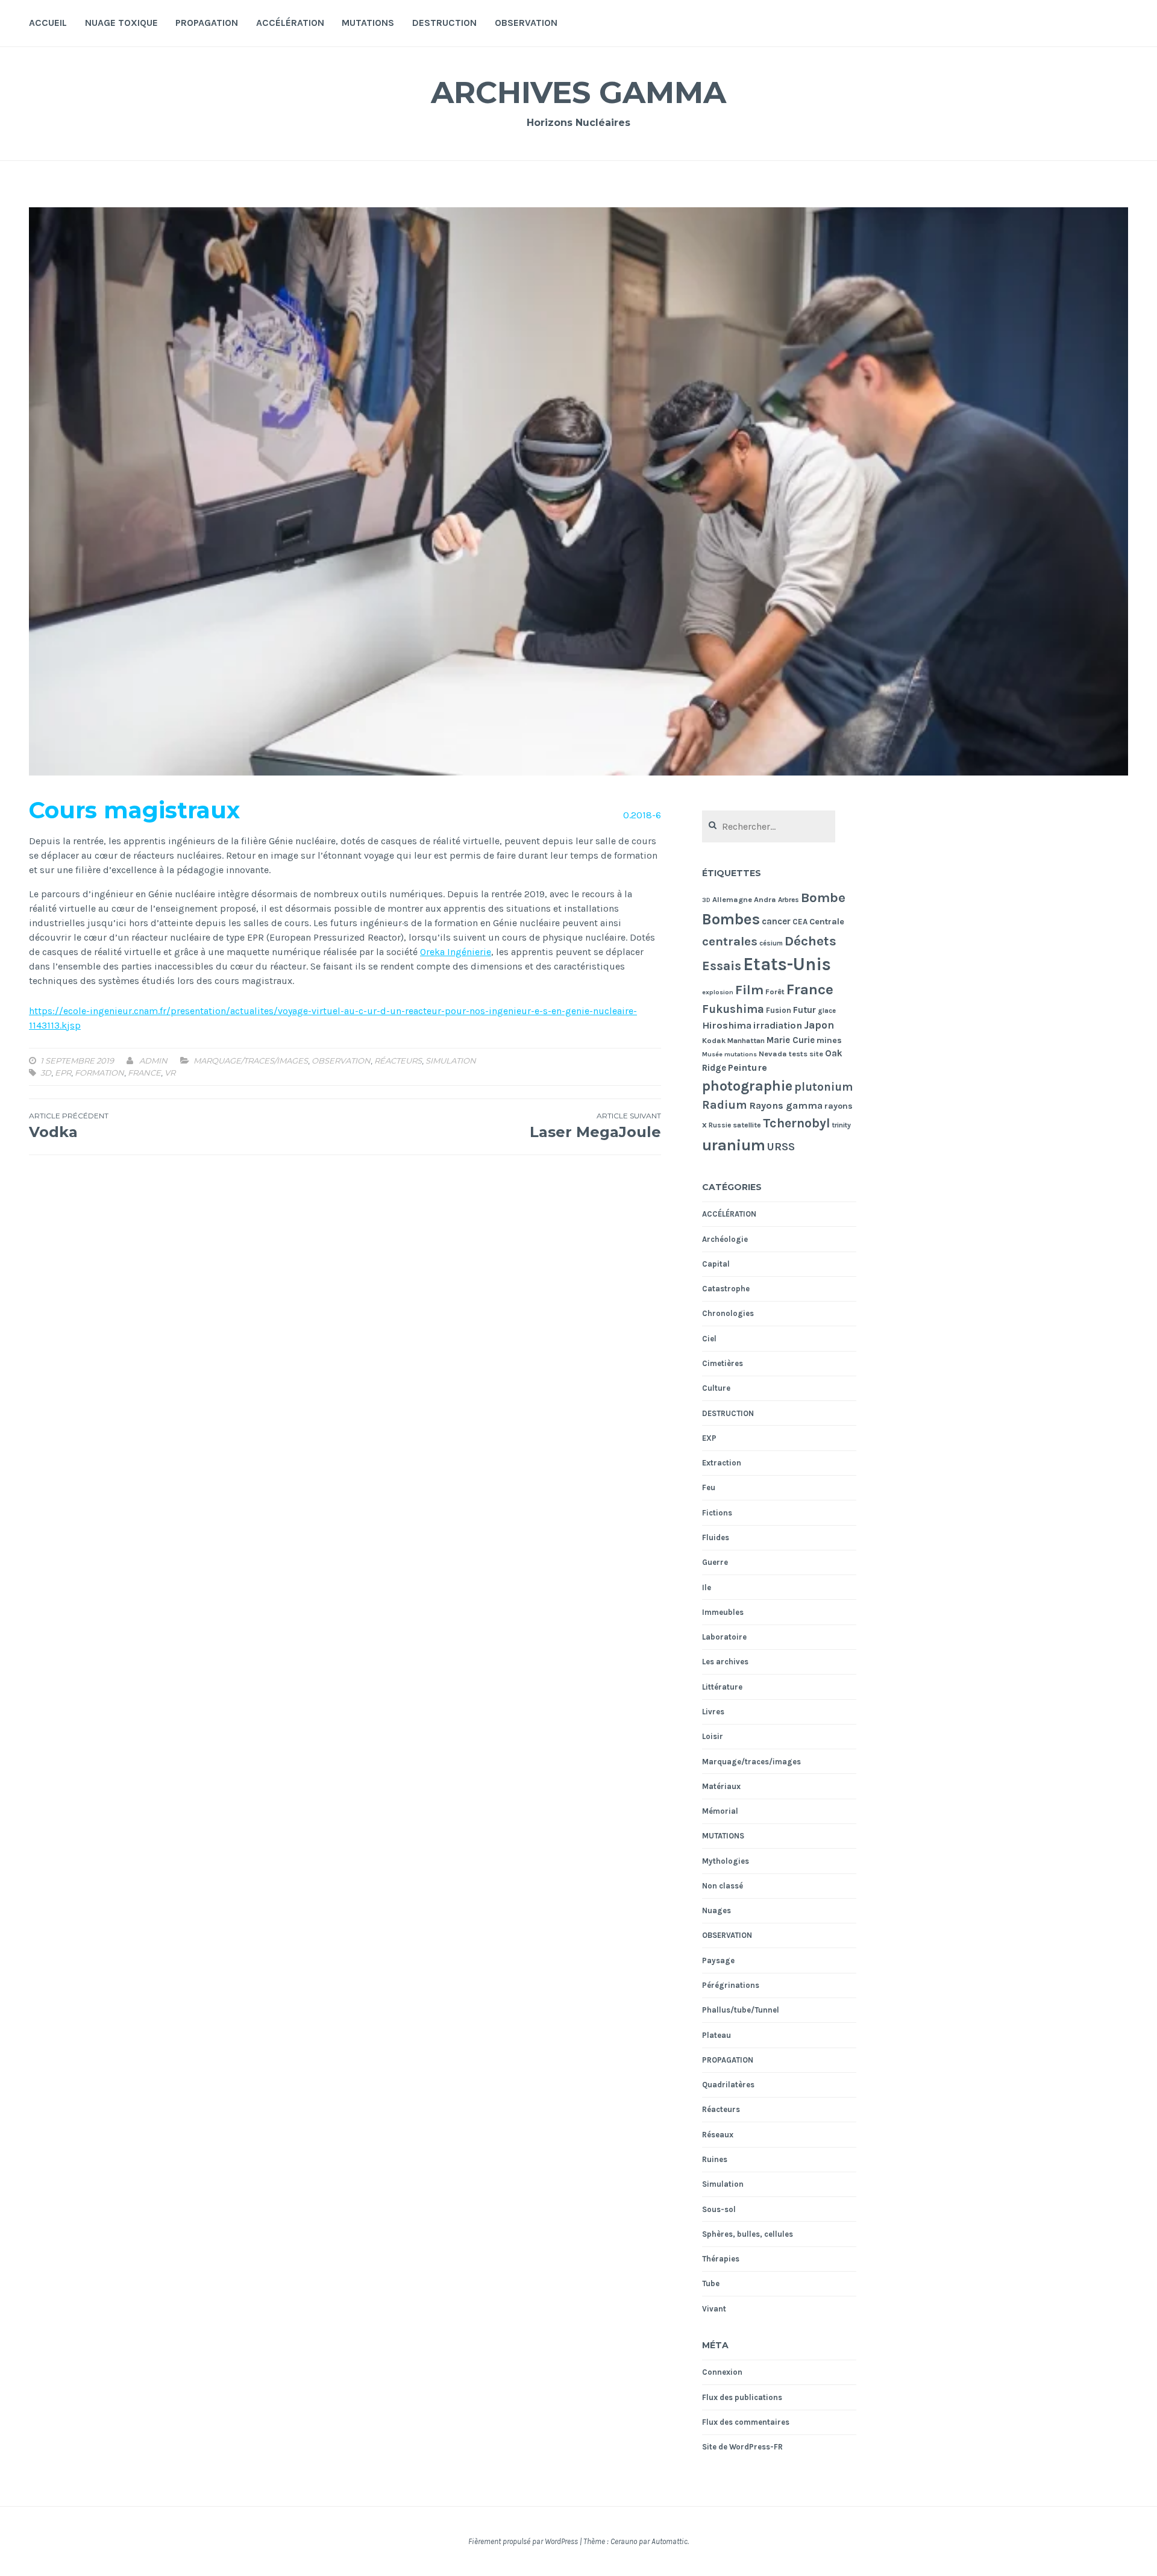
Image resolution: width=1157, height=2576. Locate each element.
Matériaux (721, 1786)
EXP (709, 1438)
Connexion (722, 2372)
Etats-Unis (787, 964)
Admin (153, 1061)
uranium (734, 1145)
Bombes (731, 919)
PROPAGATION (207, 23)
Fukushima (733, 1009)
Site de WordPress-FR (742, 2447)
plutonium (823, 1087)
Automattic (669, 2541)
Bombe (823, 898)
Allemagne (732, 899)
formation (99, 1073)
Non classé (723, 1886)
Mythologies (726, 1861)
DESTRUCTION (444, 23)
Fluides (716, 1537)
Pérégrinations (731, 1985)
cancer (776, 921)
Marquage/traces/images (251, 1061)
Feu (709, 1487)
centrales (730, 941)
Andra (765, 899)
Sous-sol (719, 2209)
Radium (725, 1105)
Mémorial (720, 1811)
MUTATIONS (368, 23)
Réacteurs (398, 1061)
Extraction (722, 1463)
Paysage (718, 1960)
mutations (741, 1054)
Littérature (722, 1687)
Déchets (811, 941)
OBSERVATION (526, 23)
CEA (800, 922)
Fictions (717, 1513)
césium (771, 943)
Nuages (716, 1910)
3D (46, 1073)
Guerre (715, 1562)
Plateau (716, 2035)
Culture (716, 1388)
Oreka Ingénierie (456, 952)
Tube (711, 2283)
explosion (718, 992)
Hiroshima (727, 1025)
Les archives (725, 1662)
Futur (804, 1010)
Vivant (714, 2309)
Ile (707, 1587)
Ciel (709, 1339)
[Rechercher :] (769, 827)
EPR (63, 1073)
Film (749, 990)
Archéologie (725, 1239)
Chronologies (728, 1313)
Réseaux (718, 2135)
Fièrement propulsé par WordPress (523, 2541)
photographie (747, 1086)
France (144, 1073)
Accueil (48, 23)
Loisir (713, 1736)
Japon (819, 1025)
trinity (842, 1125)
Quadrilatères (728, 2085)
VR (170, 1073)
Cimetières (723, 1363)
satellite (747, 1125)
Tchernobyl (797, 1123)
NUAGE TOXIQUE (121, 23)
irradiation (778, 1025)
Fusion (779, 1010)
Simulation (451, 1061)
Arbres (789, 900)
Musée (712, 1054)
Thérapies (721, 2259)
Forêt (775, 992)
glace (827, 1011)
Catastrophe (726, 1289)
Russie (720, 1125)
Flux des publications (742, 2397)
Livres (713, 1712)
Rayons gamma (786, 1105)
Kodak (714, 1040)
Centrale (827, 922)
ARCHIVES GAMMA (578, 92)
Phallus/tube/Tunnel (741, 2010)
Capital (716, 1264)
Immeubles (723, 1612)
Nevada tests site (791, 1054)
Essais (722, 966)
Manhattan (746, 1041)
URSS (781, 1147)
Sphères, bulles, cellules (748, 2234)
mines (829, 1040)
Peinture (748, 1067)
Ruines (715, 2159)
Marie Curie (791, 1040)
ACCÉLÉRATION (290, 23)
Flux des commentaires (746, 2422)
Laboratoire (724, 1637)
